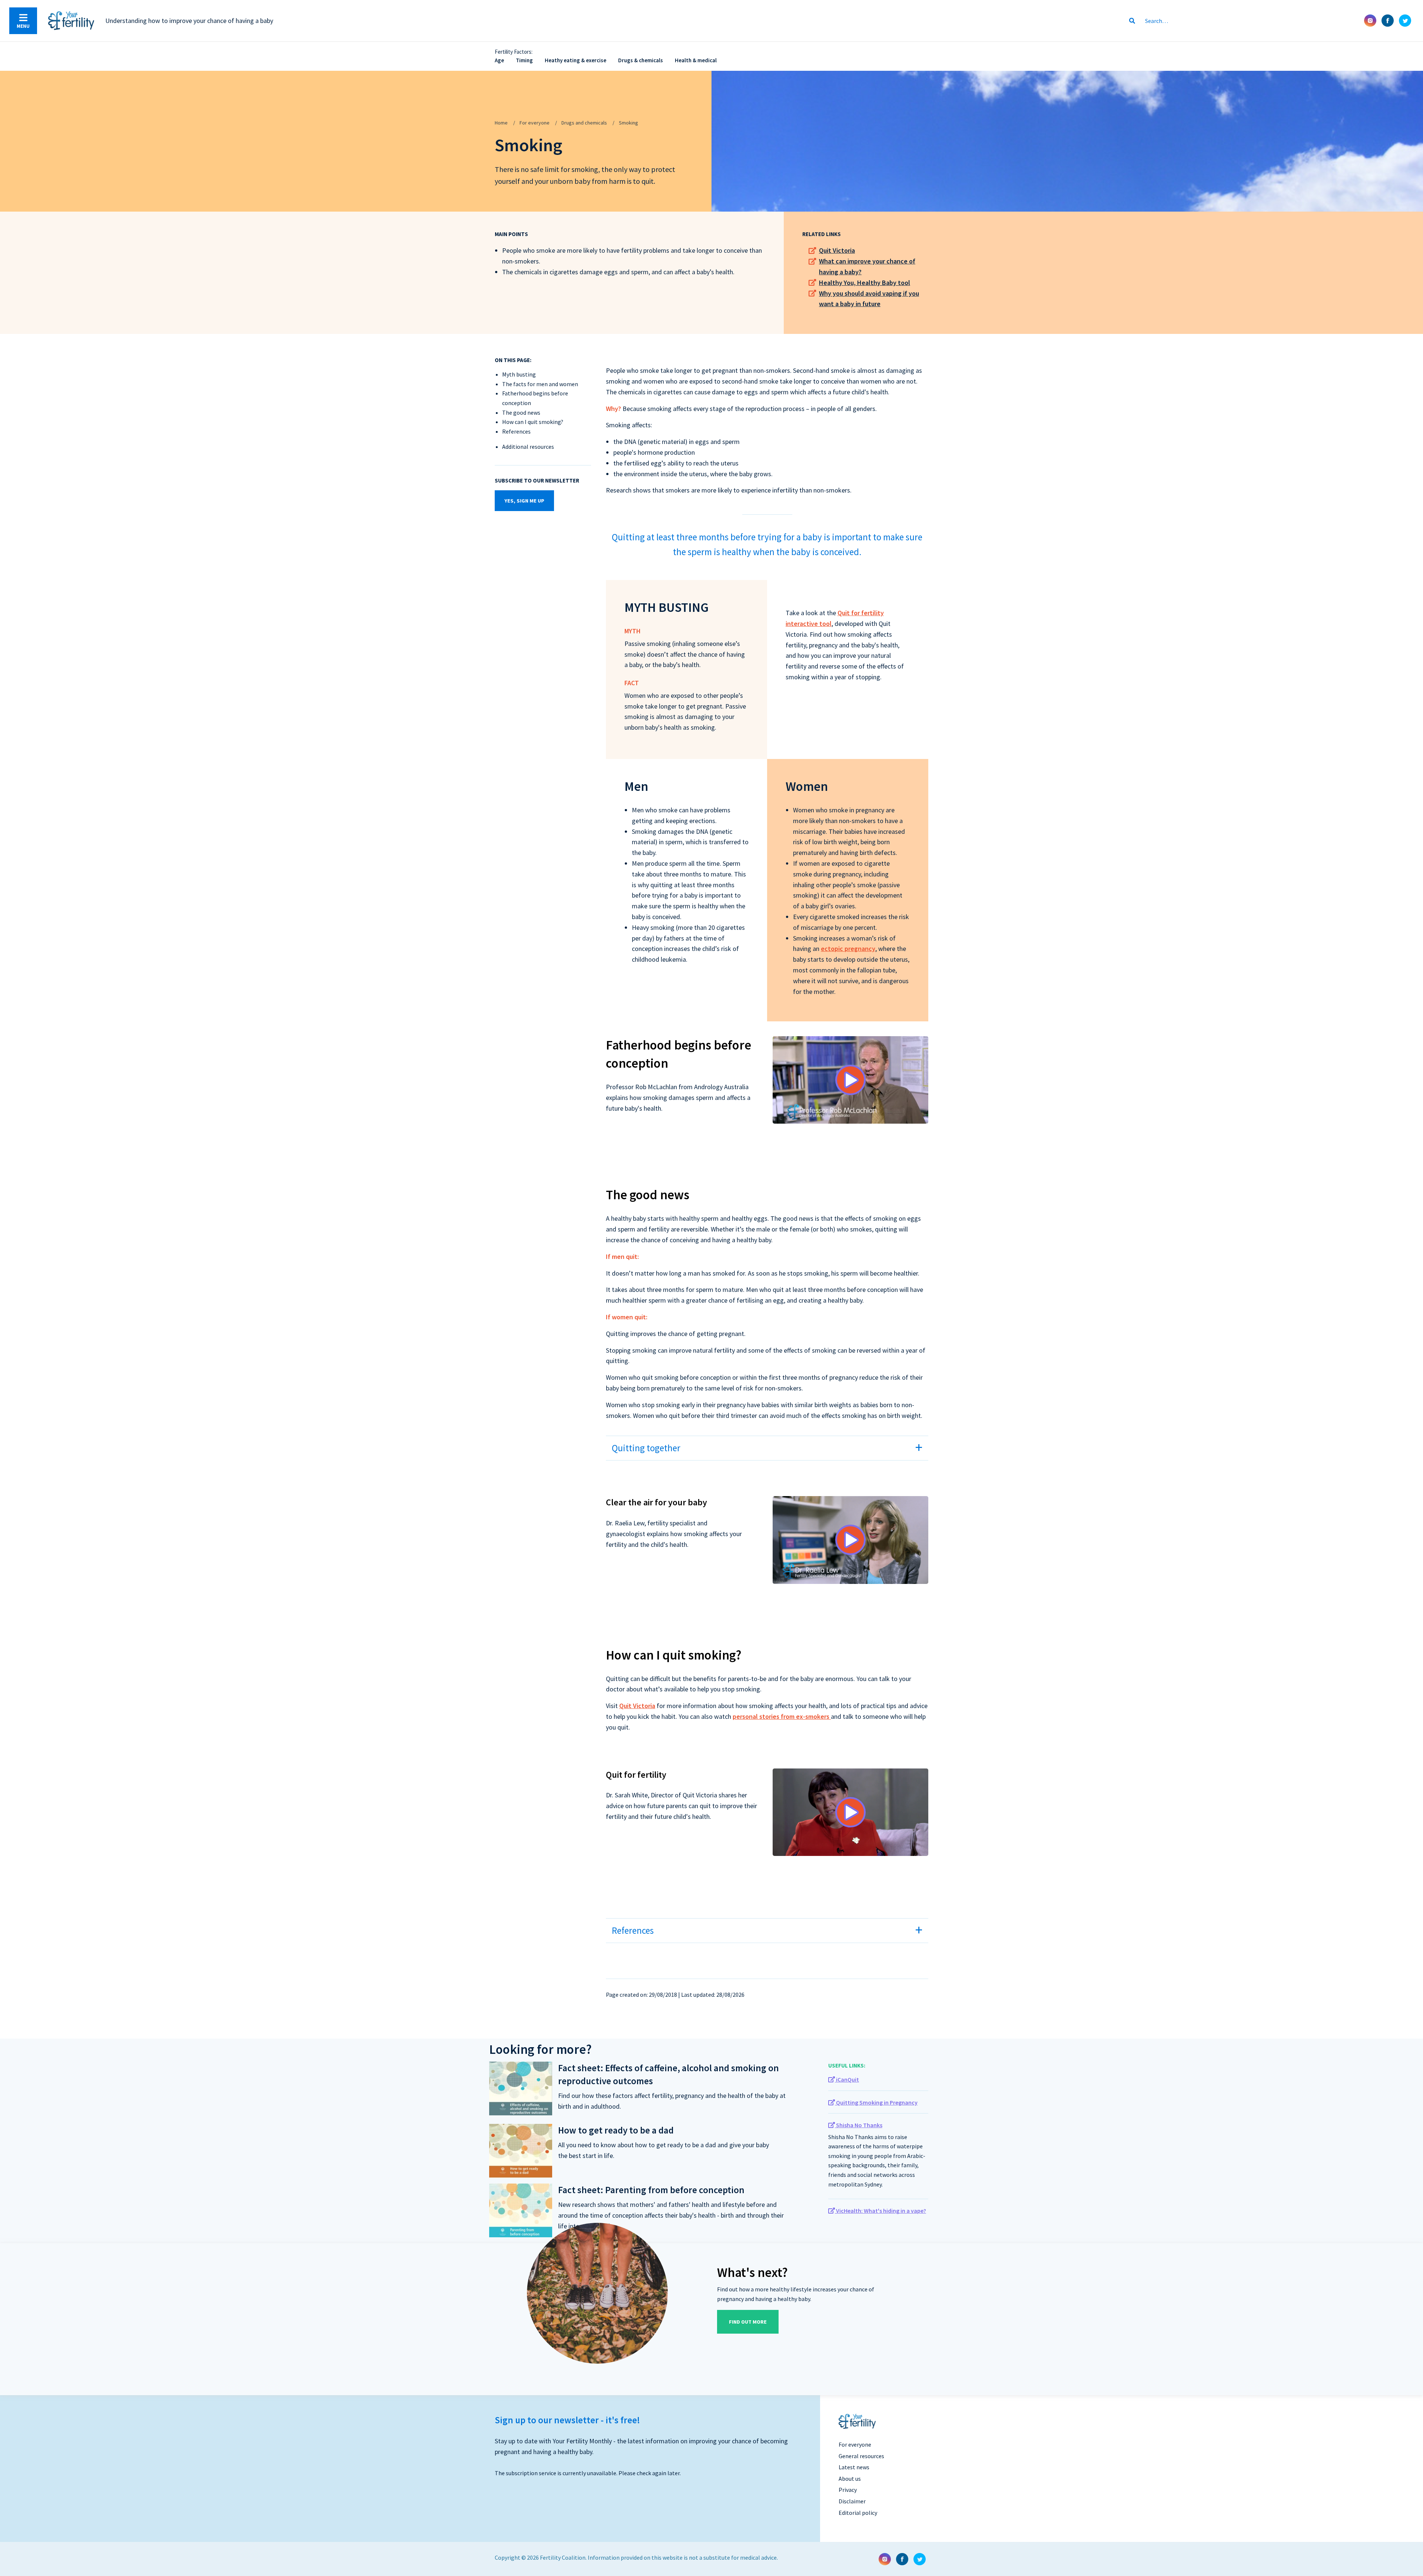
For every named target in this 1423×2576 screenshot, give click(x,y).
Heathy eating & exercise (575, 60)
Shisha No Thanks (859, 2125)
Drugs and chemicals (584, 123)
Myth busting (519, 374)
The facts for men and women (540, 384)
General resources (861, 2456)
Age (499, 60)
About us (850, 2479)
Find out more (748, 2322)
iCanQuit (847, 2079)
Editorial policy (858, 2513)
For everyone (535, 123)
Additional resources (528, 447)
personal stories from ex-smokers (782, 1716)
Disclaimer (852, 2501)
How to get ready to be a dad (616, 2130)
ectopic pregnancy (848, 949)
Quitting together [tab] (646, 1448)
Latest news (854, 2467)
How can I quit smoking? (533, 422)
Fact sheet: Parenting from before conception (651, 2190)
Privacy (848, 2490)
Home (501, 123)
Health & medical (696, 60)
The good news (521, 412)
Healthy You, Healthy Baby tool (865, 283)
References (516, 431)
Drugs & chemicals (641, 60)
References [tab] (633, 1930)
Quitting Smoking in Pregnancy (876, 2102)
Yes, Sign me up (524, 501)
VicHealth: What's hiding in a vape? (880, 2211)
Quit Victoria (837, 250)
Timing (524, 60)
